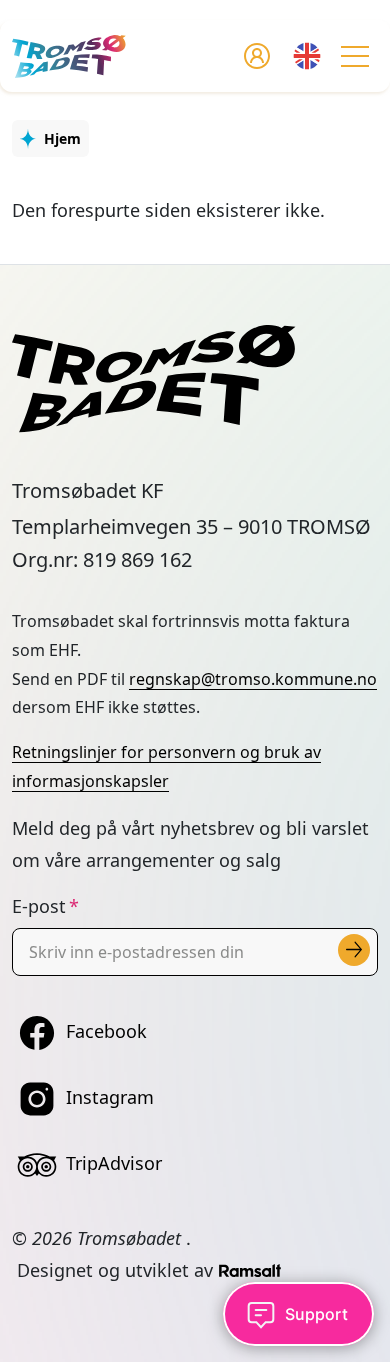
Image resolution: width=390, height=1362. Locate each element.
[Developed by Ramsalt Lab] (250, 1270)
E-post (39, 906)
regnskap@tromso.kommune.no (253, 679)
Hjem (62, 138)
